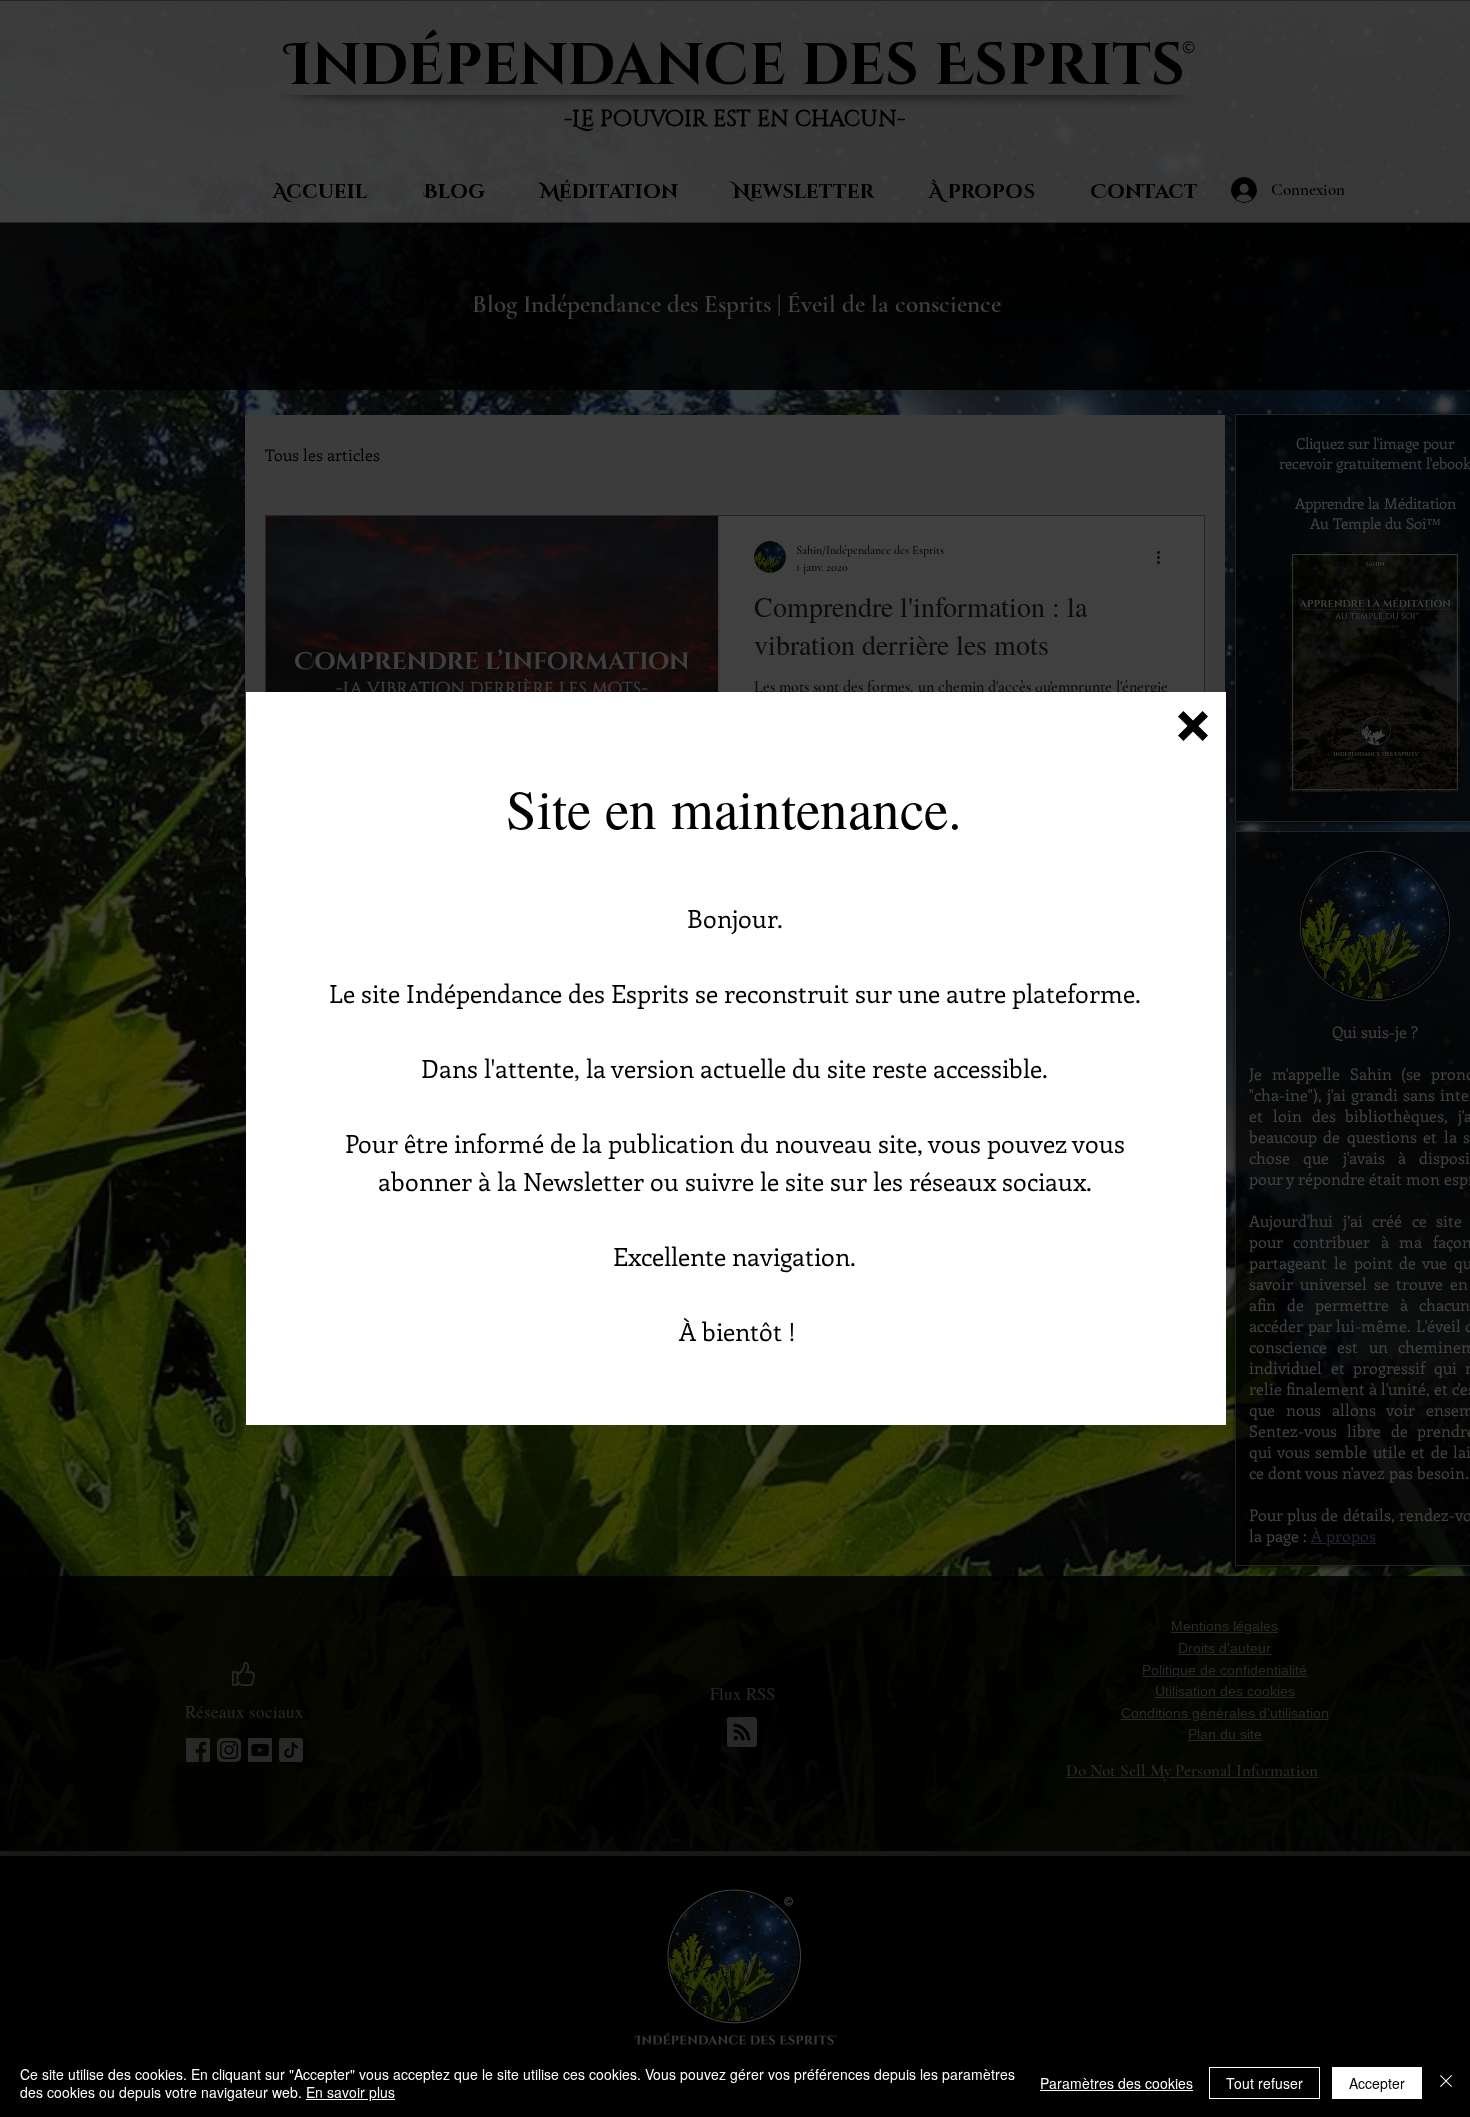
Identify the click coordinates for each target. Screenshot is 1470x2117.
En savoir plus (350, 2092)
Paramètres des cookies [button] (1116, 2083)
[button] (1193, 726)
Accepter (1377, 2083)
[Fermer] (1446, 2083)
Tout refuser (1264, 2083)
